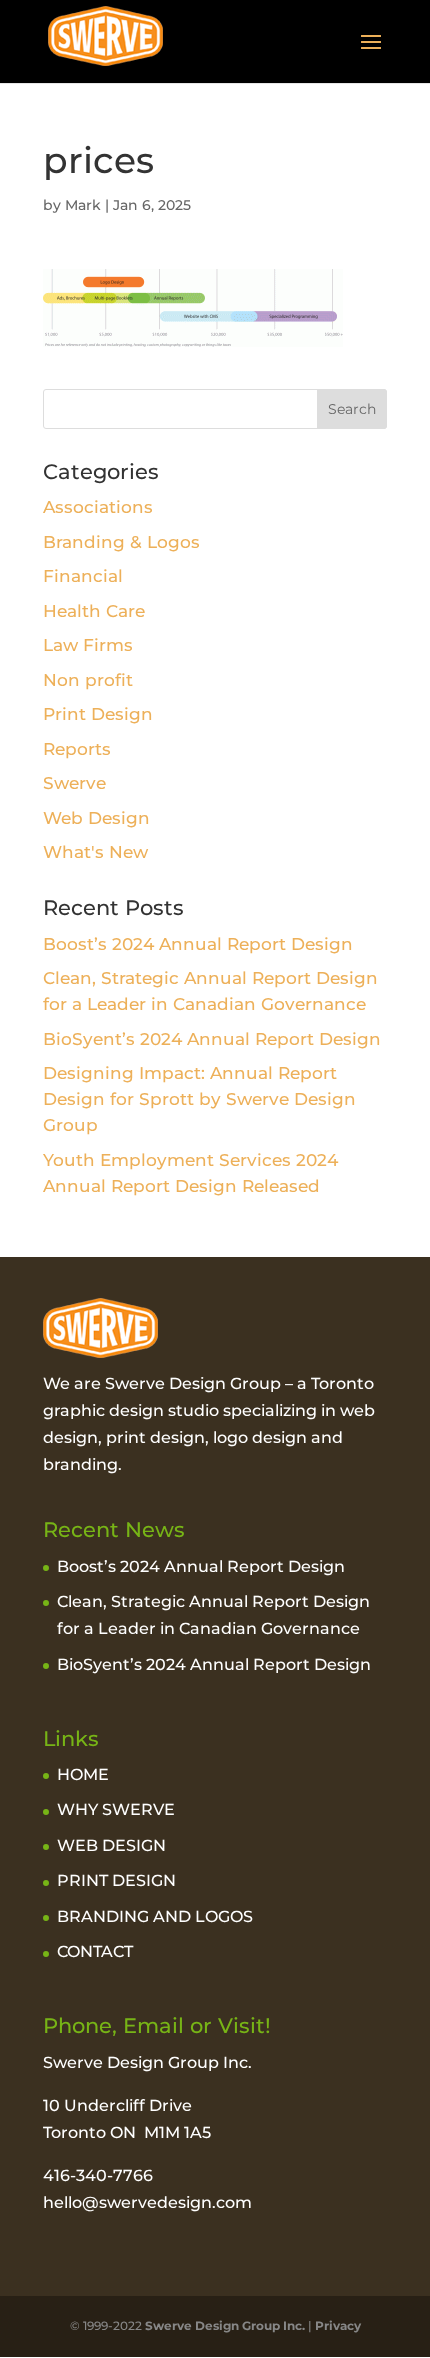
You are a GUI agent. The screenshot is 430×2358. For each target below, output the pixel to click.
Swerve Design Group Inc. (223, 2325)
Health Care (94, 611)
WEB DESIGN (111, 1845)
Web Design (96, 818)
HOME (83, 1774)
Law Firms (88, 645)
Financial (83, 576)
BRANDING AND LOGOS (155, 1916)
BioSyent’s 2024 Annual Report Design (212, 1039)
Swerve (74, 783)
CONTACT (95, 1951)
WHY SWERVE (116, 1809)
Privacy (338, 2325)
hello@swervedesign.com (147, 2202)
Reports (77, 749)
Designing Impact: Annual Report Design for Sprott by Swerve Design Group (199, 1099)
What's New (95, 852)
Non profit (88, 680)
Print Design (98, 714)
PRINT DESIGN (116, 1880)
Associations (98, 507)
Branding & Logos (121, 542)
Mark (83, 205)
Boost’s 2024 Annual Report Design (198, 944)
